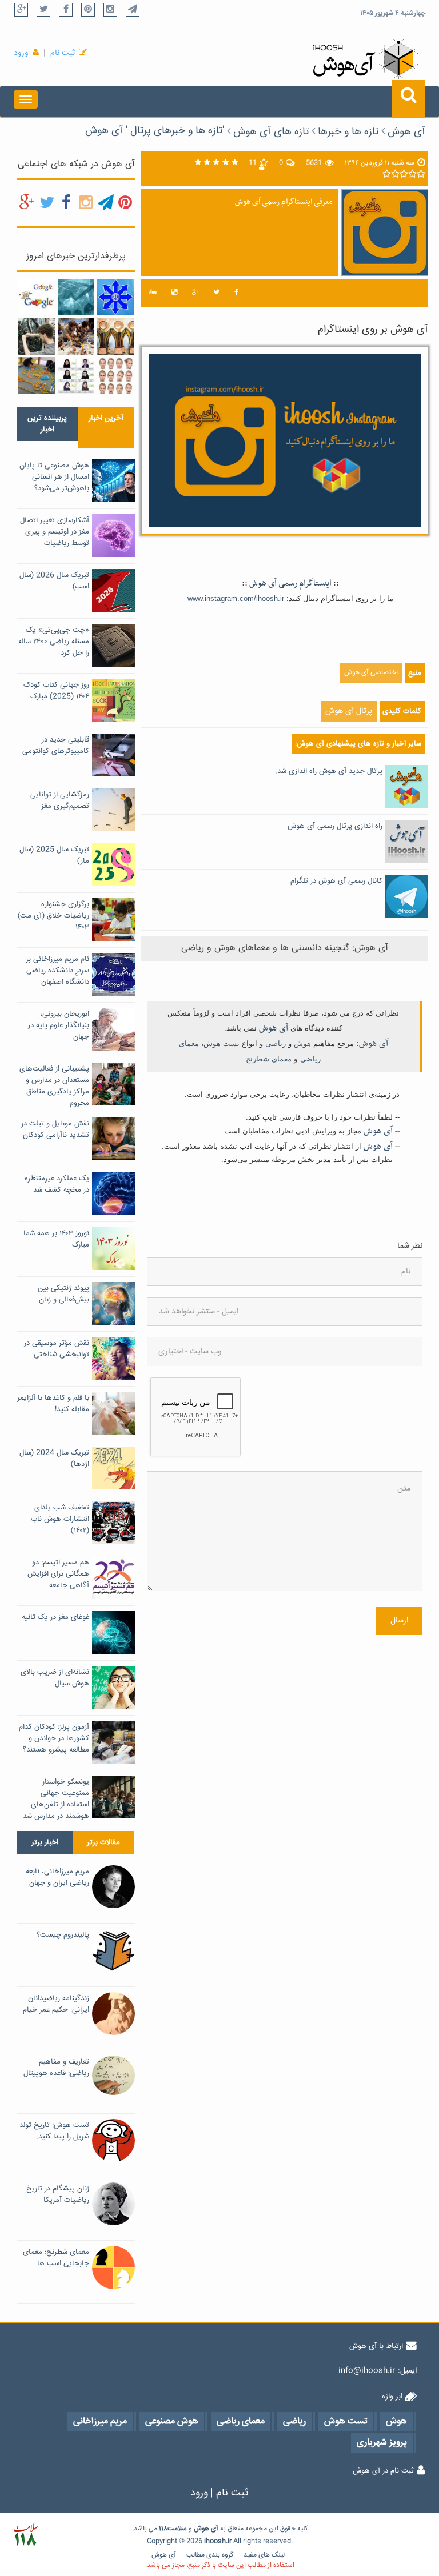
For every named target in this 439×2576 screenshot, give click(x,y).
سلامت (177, 2529)
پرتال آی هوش (349, 711)
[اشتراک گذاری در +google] (195, 293)
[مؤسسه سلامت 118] (25, 2535)
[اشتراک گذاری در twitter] (216, 293)
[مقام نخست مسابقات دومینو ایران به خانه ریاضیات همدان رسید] (37, 376)
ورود (21, 53)
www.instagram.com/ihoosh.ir (236, 598)
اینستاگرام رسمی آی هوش (290, 583)
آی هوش (406, 132)
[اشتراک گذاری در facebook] (236, 293)
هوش (302, 1043)
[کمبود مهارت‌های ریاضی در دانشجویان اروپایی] (37, 336)
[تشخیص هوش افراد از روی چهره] (115, 376)
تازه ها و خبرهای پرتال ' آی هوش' (155, 131)
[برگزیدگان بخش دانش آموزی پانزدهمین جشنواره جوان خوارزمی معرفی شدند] (115, 336)
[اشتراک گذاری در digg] (153, 293)
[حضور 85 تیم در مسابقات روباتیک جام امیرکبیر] (76, 336)
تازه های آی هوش (271, 132)
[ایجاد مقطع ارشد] (76, 298)
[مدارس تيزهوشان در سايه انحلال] (115, 298)
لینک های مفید (264, 2555)
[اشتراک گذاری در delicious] (174, 293)
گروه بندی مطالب (210, 2555)
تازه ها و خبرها (348, 132)
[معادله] (37, 298)
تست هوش (222, 1043)
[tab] (47, 424)
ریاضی (276, 1043)
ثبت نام (63, 53)
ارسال (399, 1621)
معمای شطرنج (269, 1059)
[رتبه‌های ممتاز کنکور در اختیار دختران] (76, 376)
